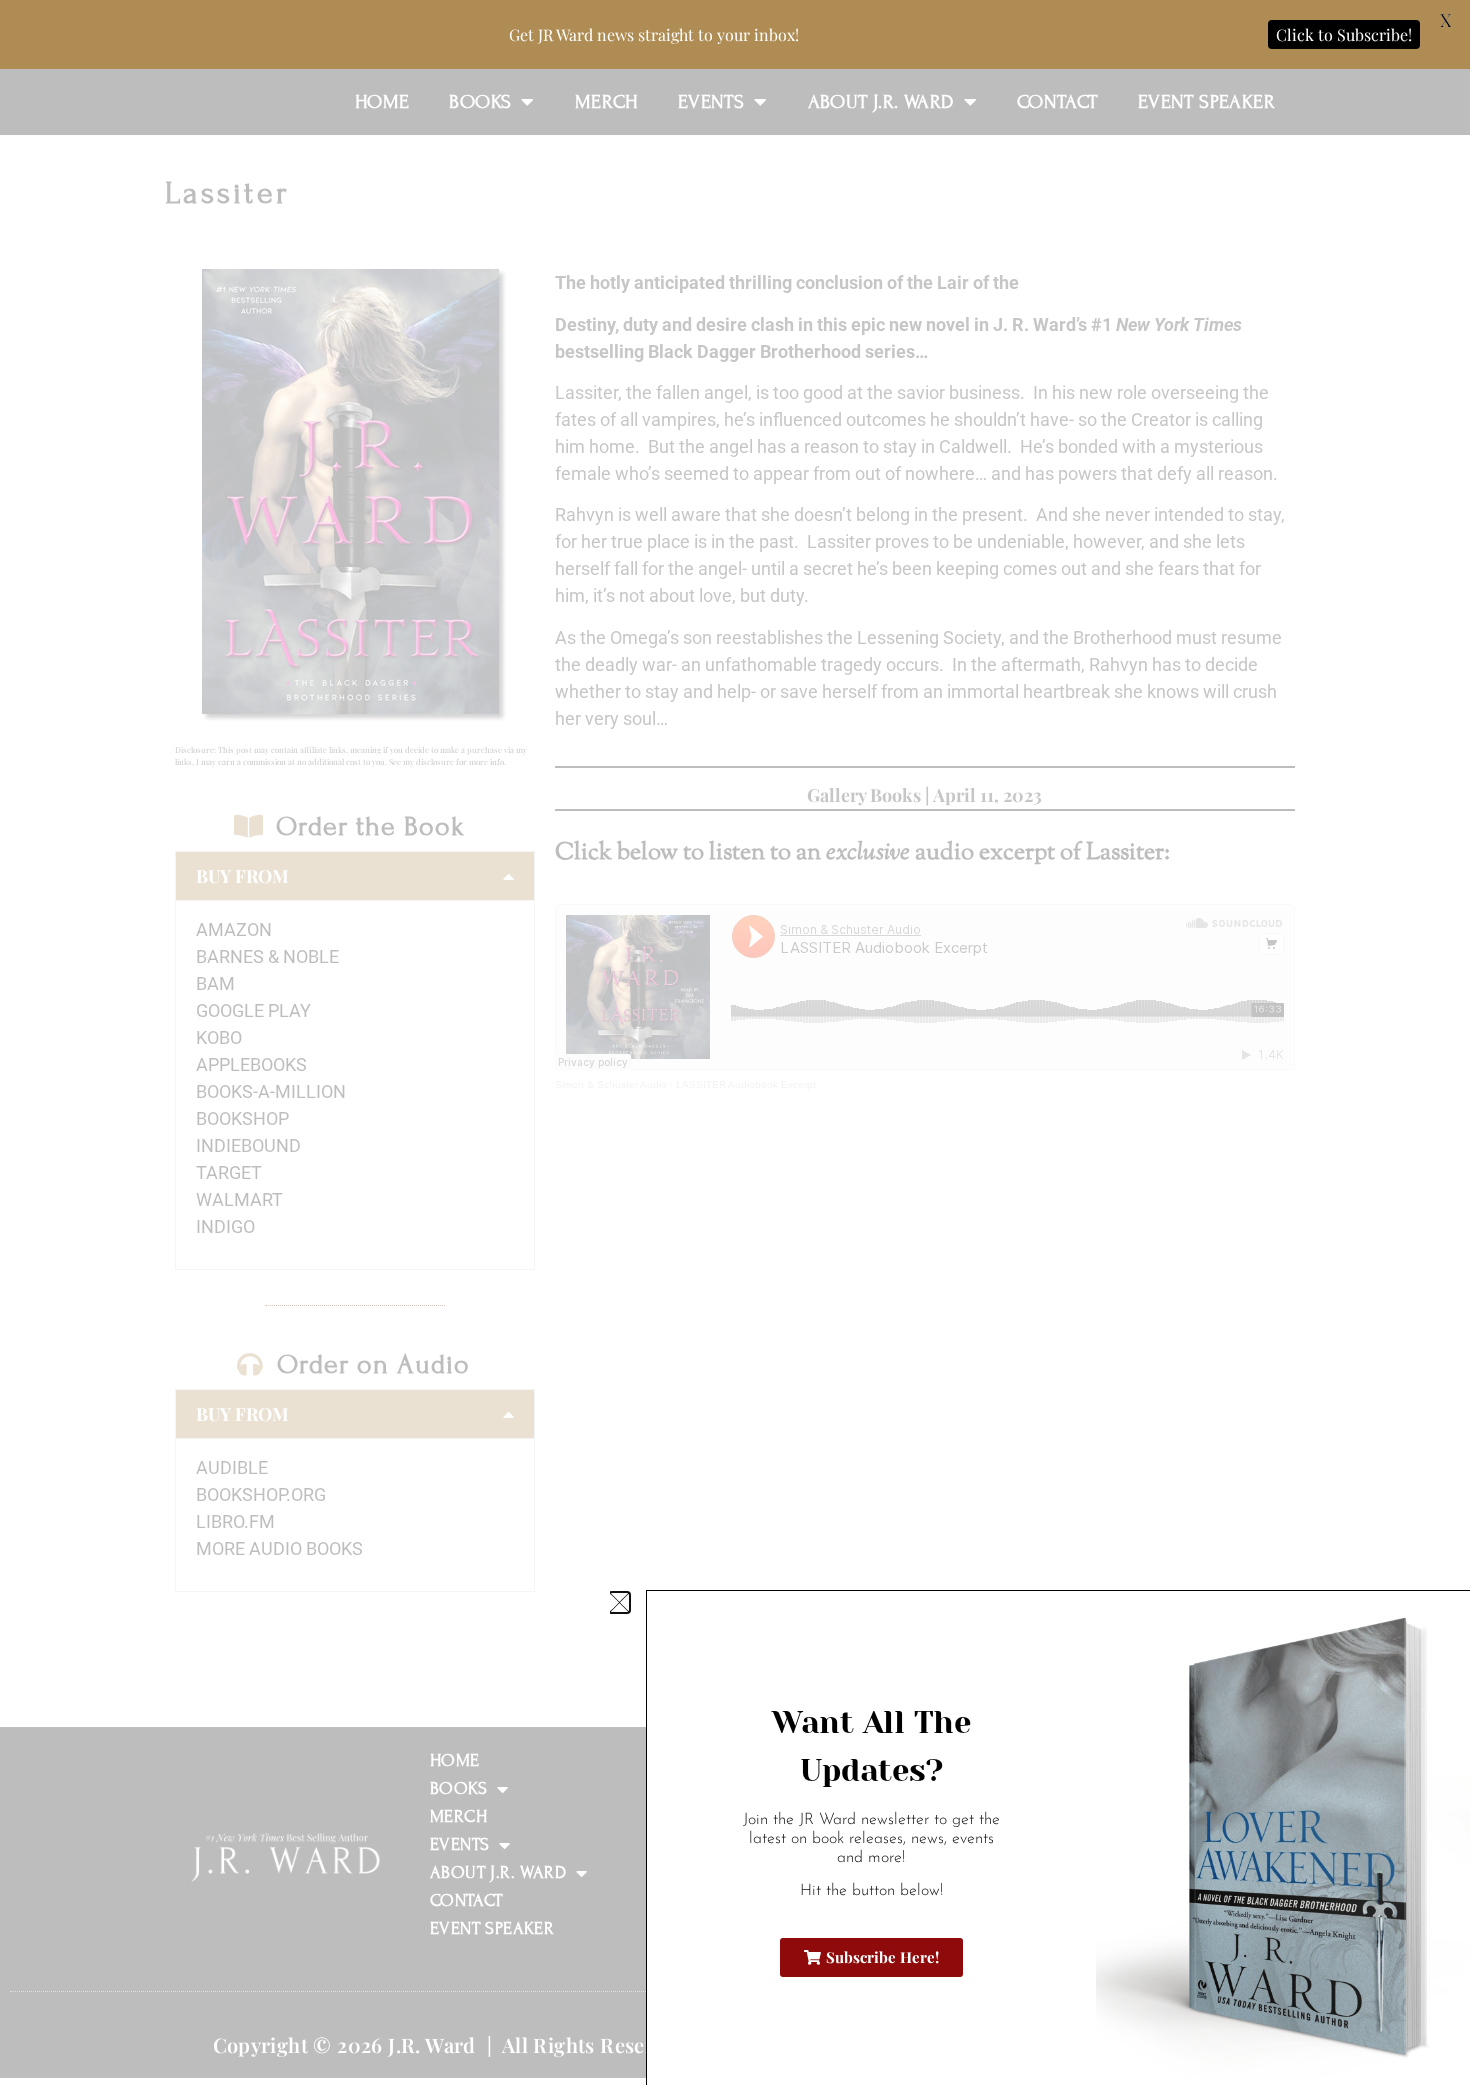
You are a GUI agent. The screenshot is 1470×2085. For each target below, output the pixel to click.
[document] (735, 1042)
